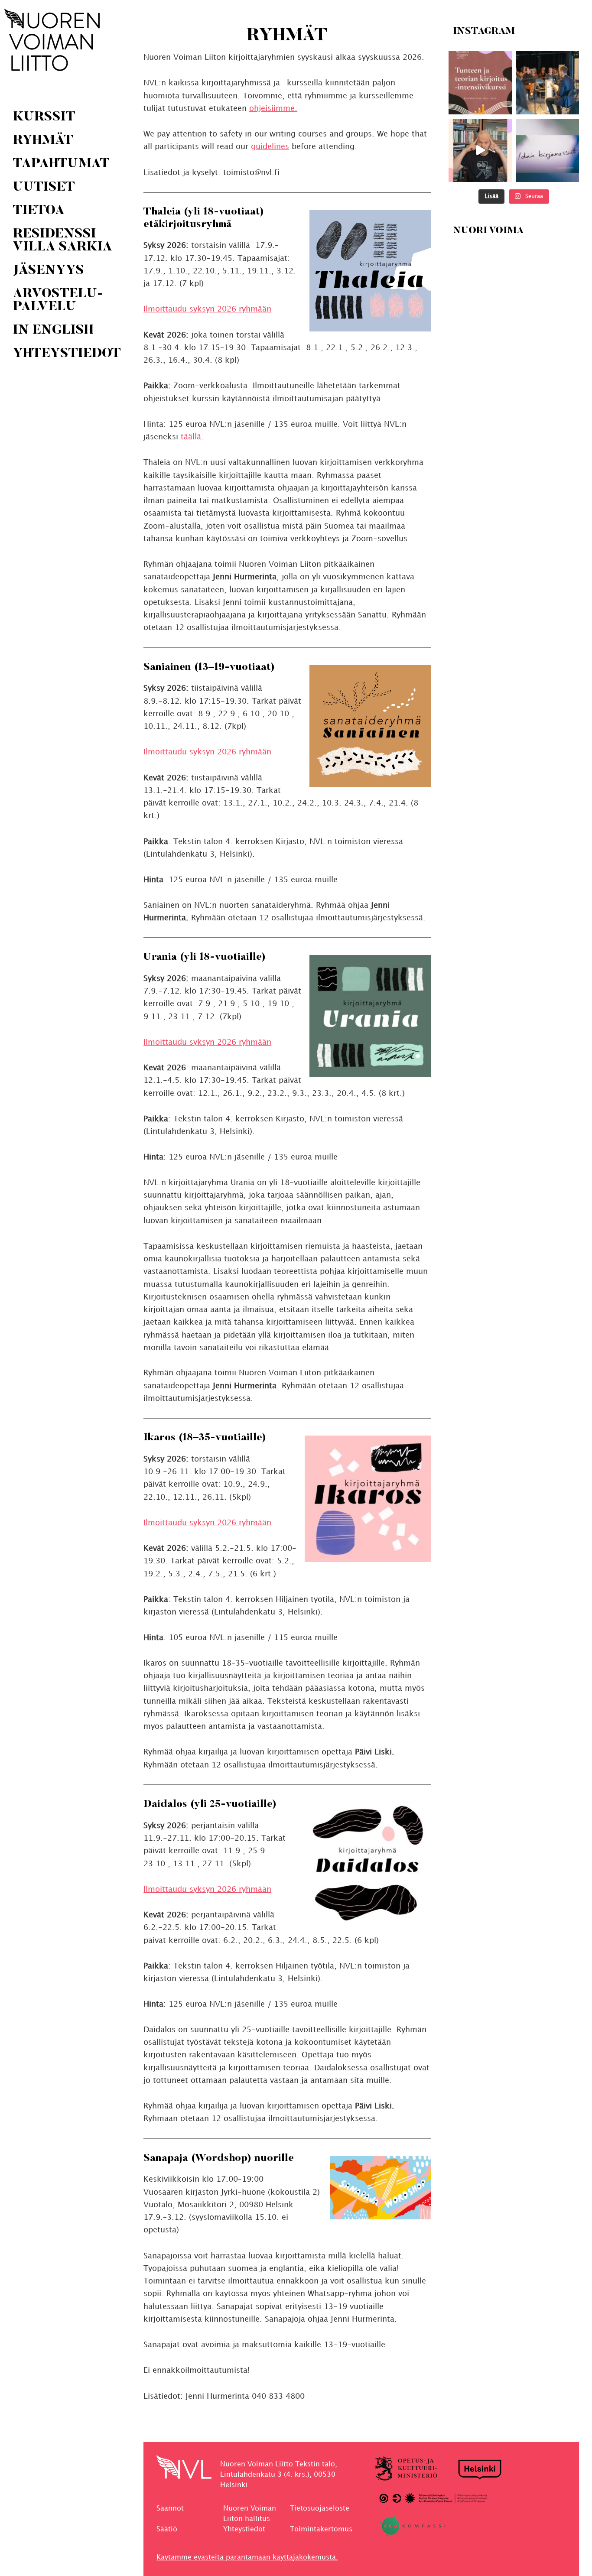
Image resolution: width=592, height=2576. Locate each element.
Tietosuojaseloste (320, 2509)
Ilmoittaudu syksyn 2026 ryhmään (207, 309)
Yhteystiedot (244, 2529)
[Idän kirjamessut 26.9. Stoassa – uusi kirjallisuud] (547, 150)
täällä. (192, 437)
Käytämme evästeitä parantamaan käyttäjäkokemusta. (247, 2558)
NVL (52, 40)
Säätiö (167, 2529)
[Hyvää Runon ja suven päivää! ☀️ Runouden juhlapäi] (547, 83)
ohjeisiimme (272, 109)
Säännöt (170, 2509)
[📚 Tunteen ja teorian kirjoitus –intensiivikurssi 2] (480, 83)
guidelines (270, 147)
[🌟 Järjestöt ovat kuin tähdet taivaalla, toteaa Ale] (480, 150)
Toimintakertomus (321, 2529)
